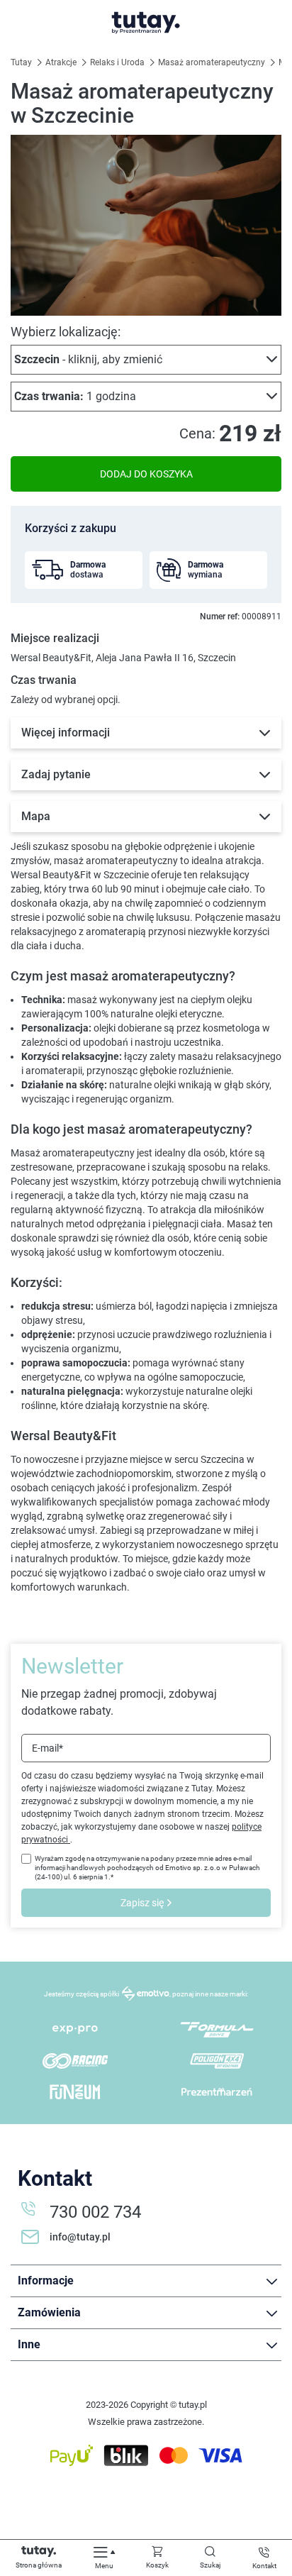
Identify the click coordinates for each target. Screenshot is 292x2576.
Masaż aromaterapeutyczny (213, 62)
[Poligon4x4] (217, 2061)
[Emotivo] (145, 1994)
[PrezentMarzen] (217, 2092)
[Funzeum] (75, 2092)
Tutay (22, 62)
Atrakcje (62, 62)
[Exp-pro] (75, 2030)
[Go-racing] (75, 2061)
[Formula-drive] (217, 2030)
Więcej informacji (66, 733)
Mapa (36, 816)
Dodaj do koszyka (146, 474)
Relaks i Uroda (118, 62)
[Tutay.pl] (146, 23)
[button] (146, 360)
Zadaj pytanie (56, 774)
